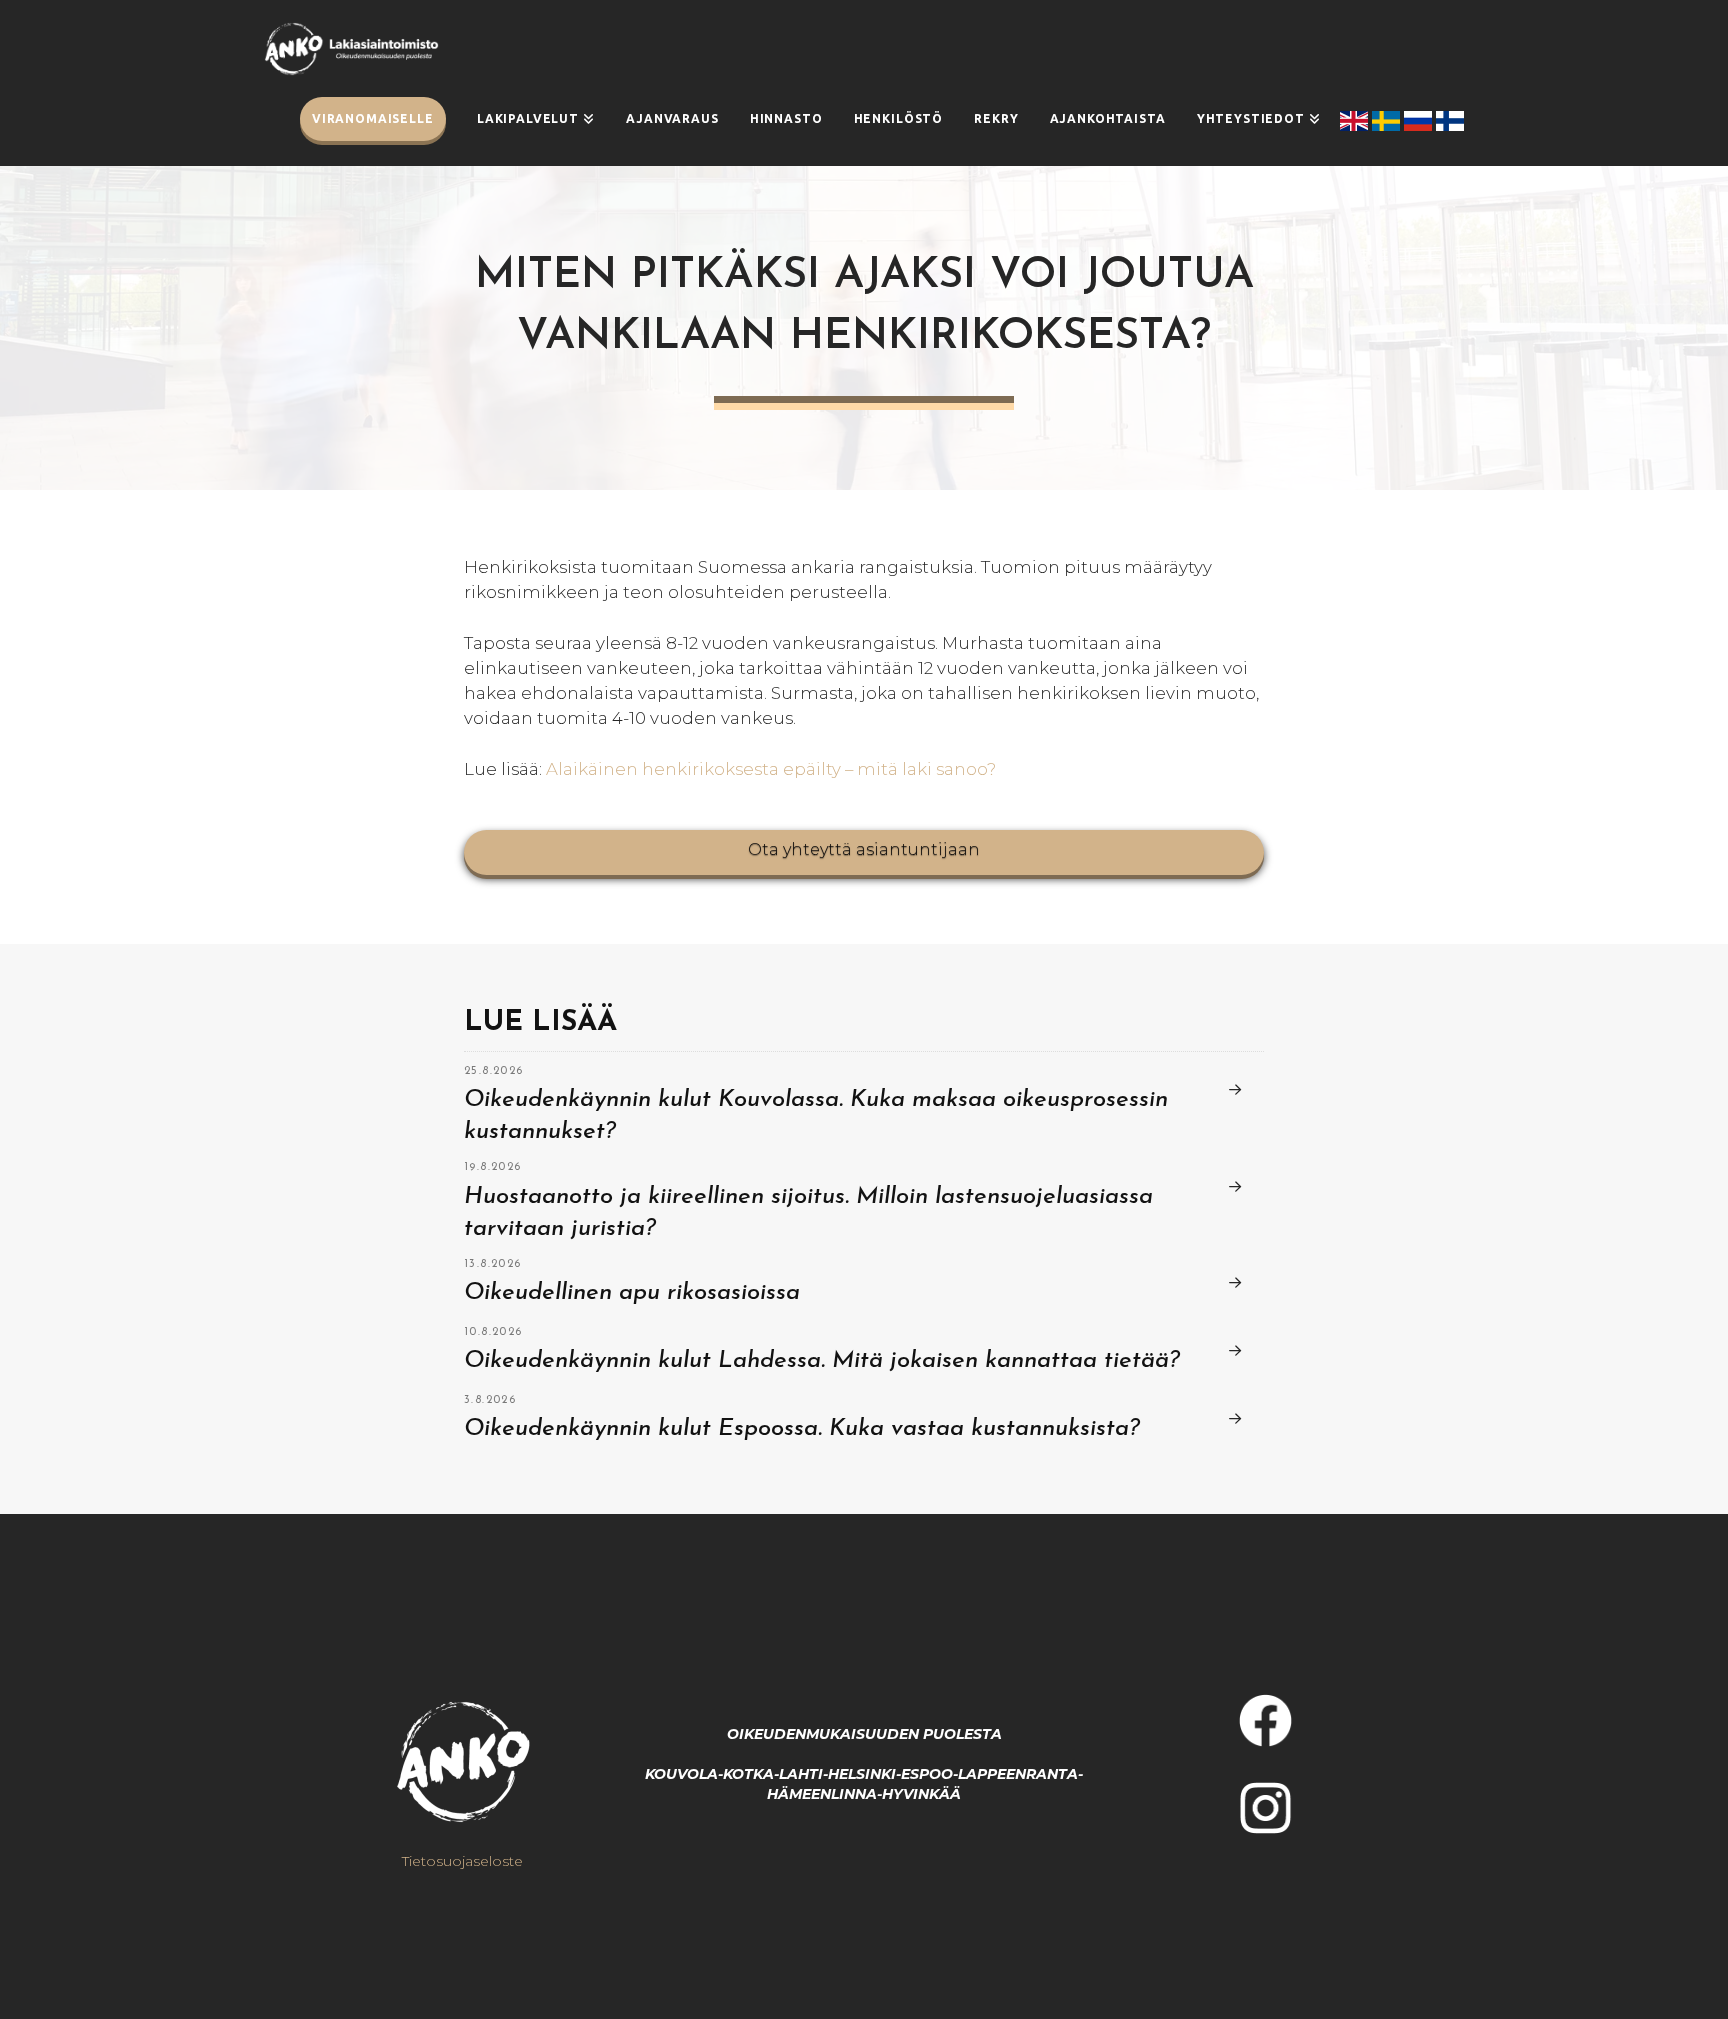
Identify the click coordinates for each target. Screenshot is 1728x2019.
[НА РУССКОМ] (1420, 121)
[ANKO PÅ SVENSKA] (1388, 121)
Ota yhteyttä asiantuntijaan (864, 849)
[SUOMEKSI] (1450, 121)
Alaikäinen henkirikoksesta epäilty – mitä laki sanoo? (771, 769)
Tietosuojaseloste (462, 1861)
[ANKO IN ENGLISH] (1356, 121)
